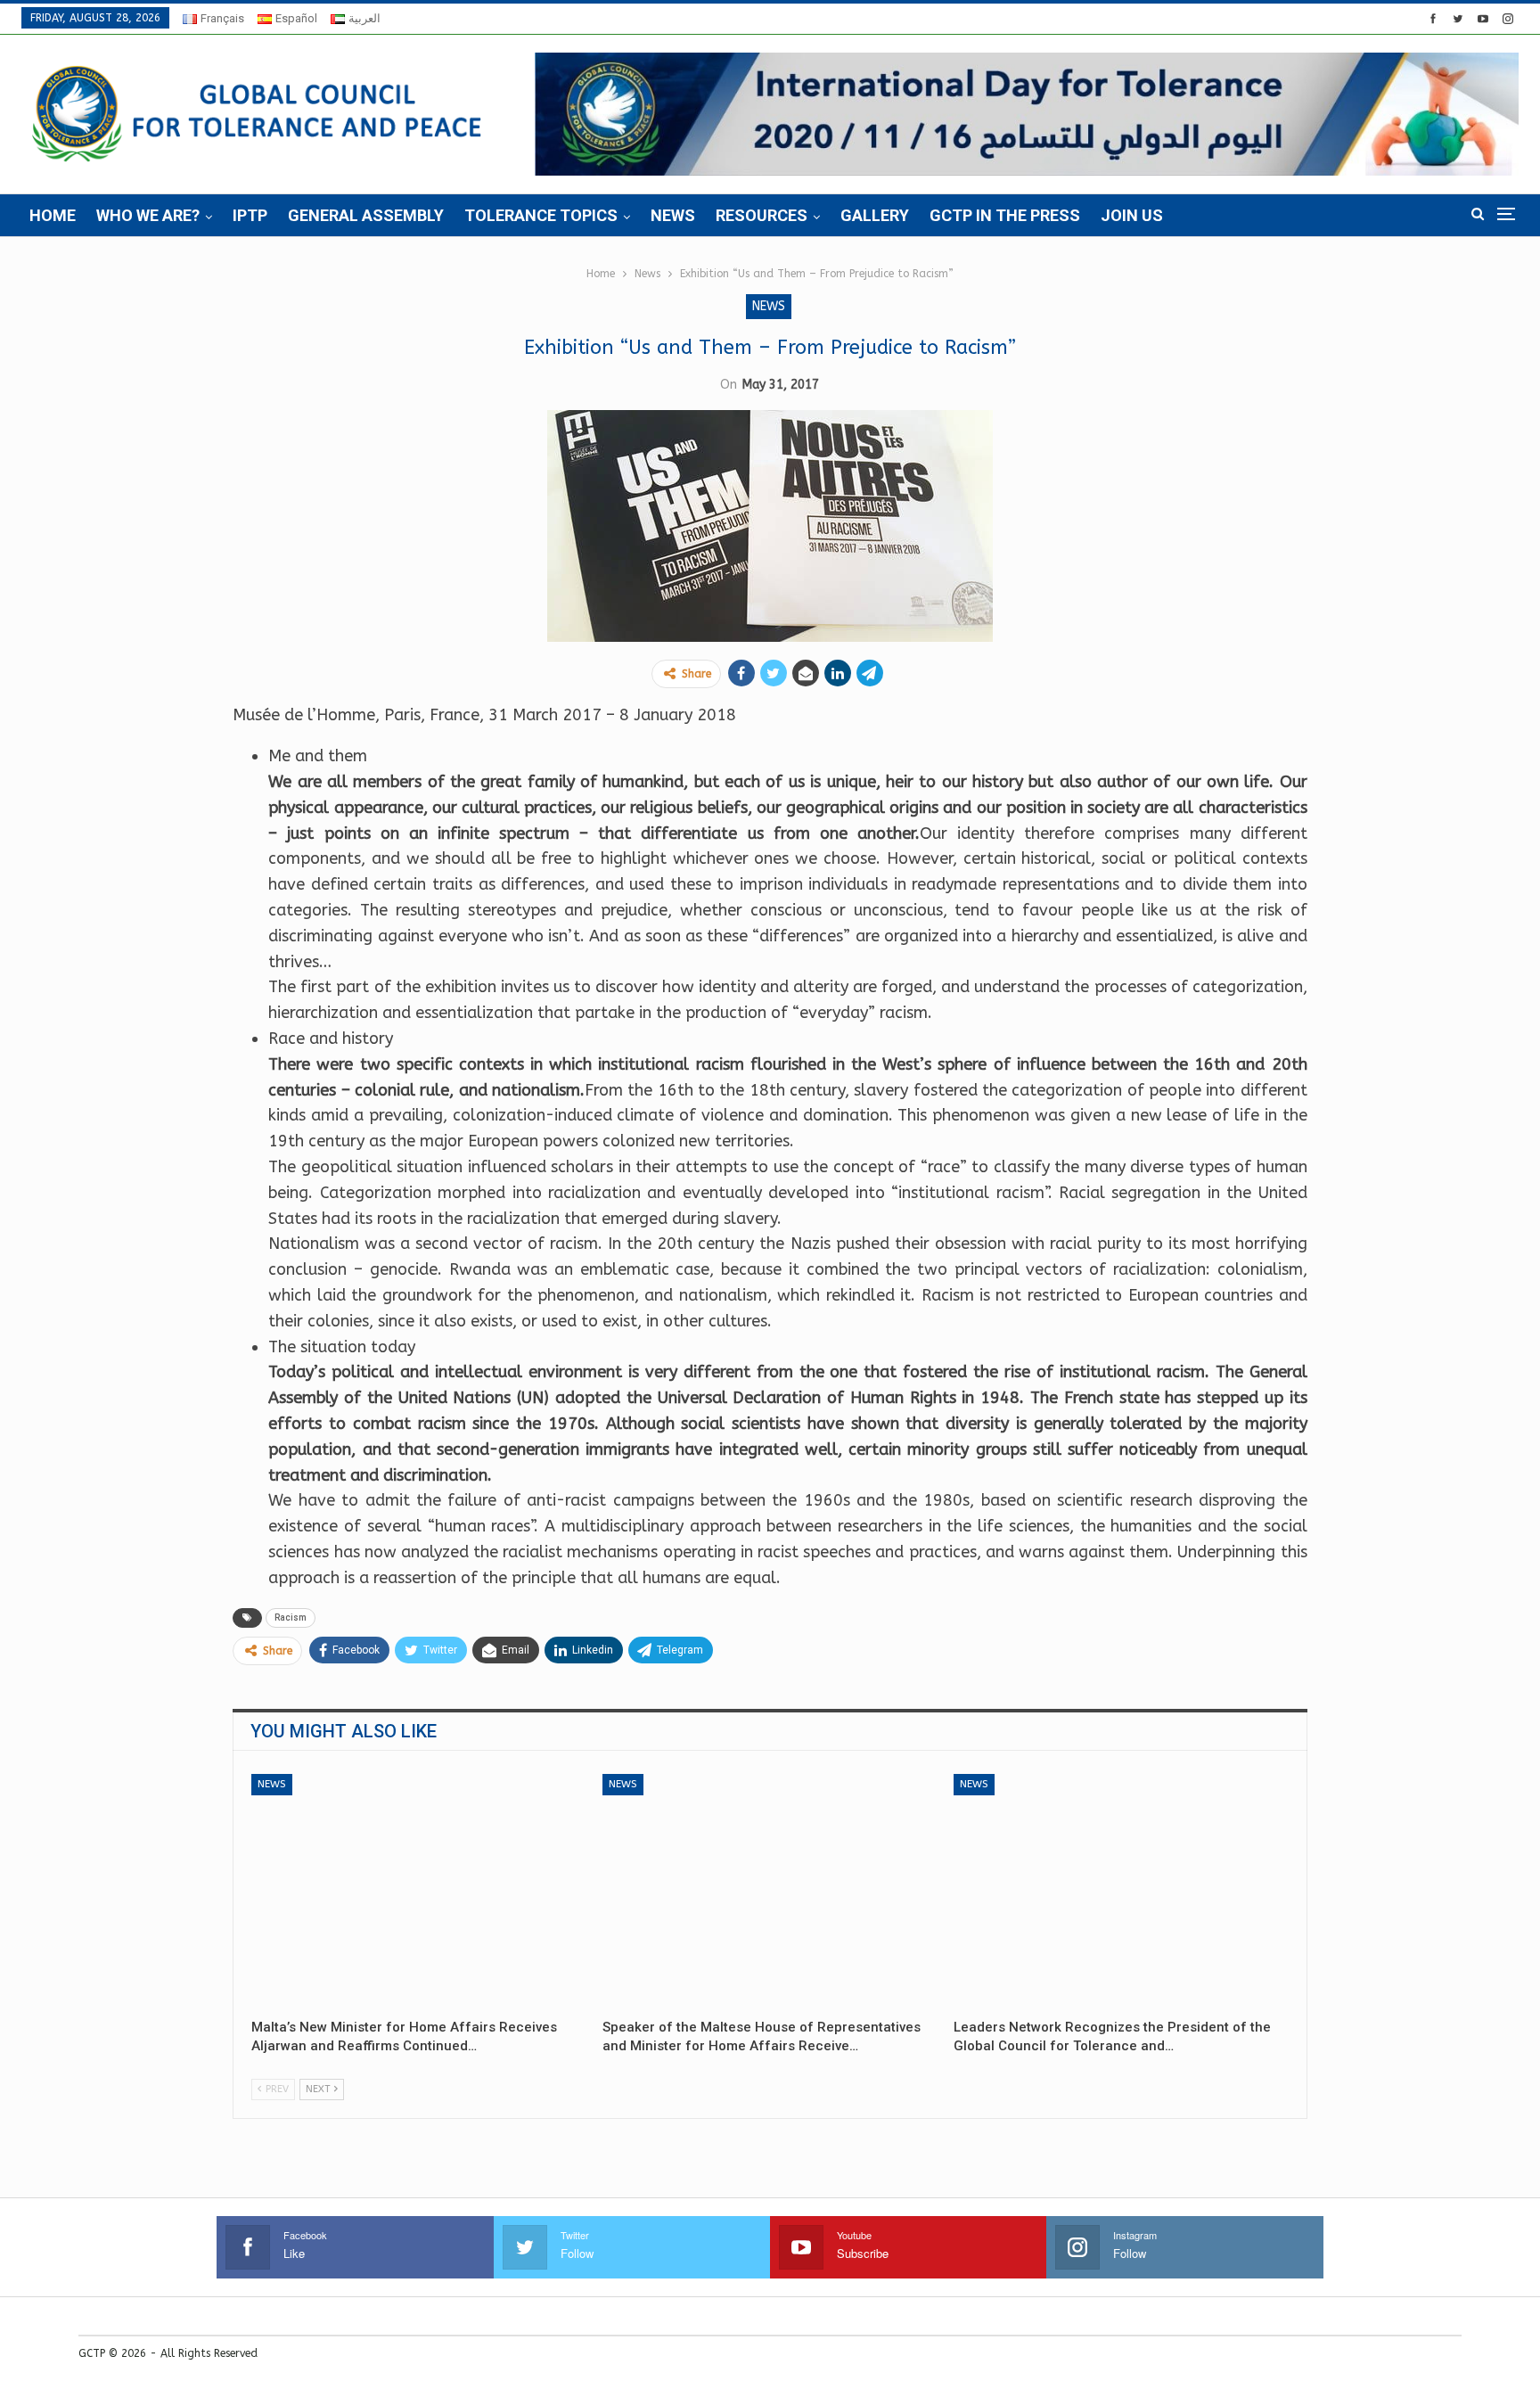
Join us (1132, 215)
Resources (762, 215)
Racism (291, 1617)
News (673, 215)
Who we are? (148, 215)
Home (53, 215)
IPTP (250, 215)
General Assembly (366, 215)
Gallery (875, 215)
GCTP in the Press (1005, 215)
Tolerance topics (541, 215)
